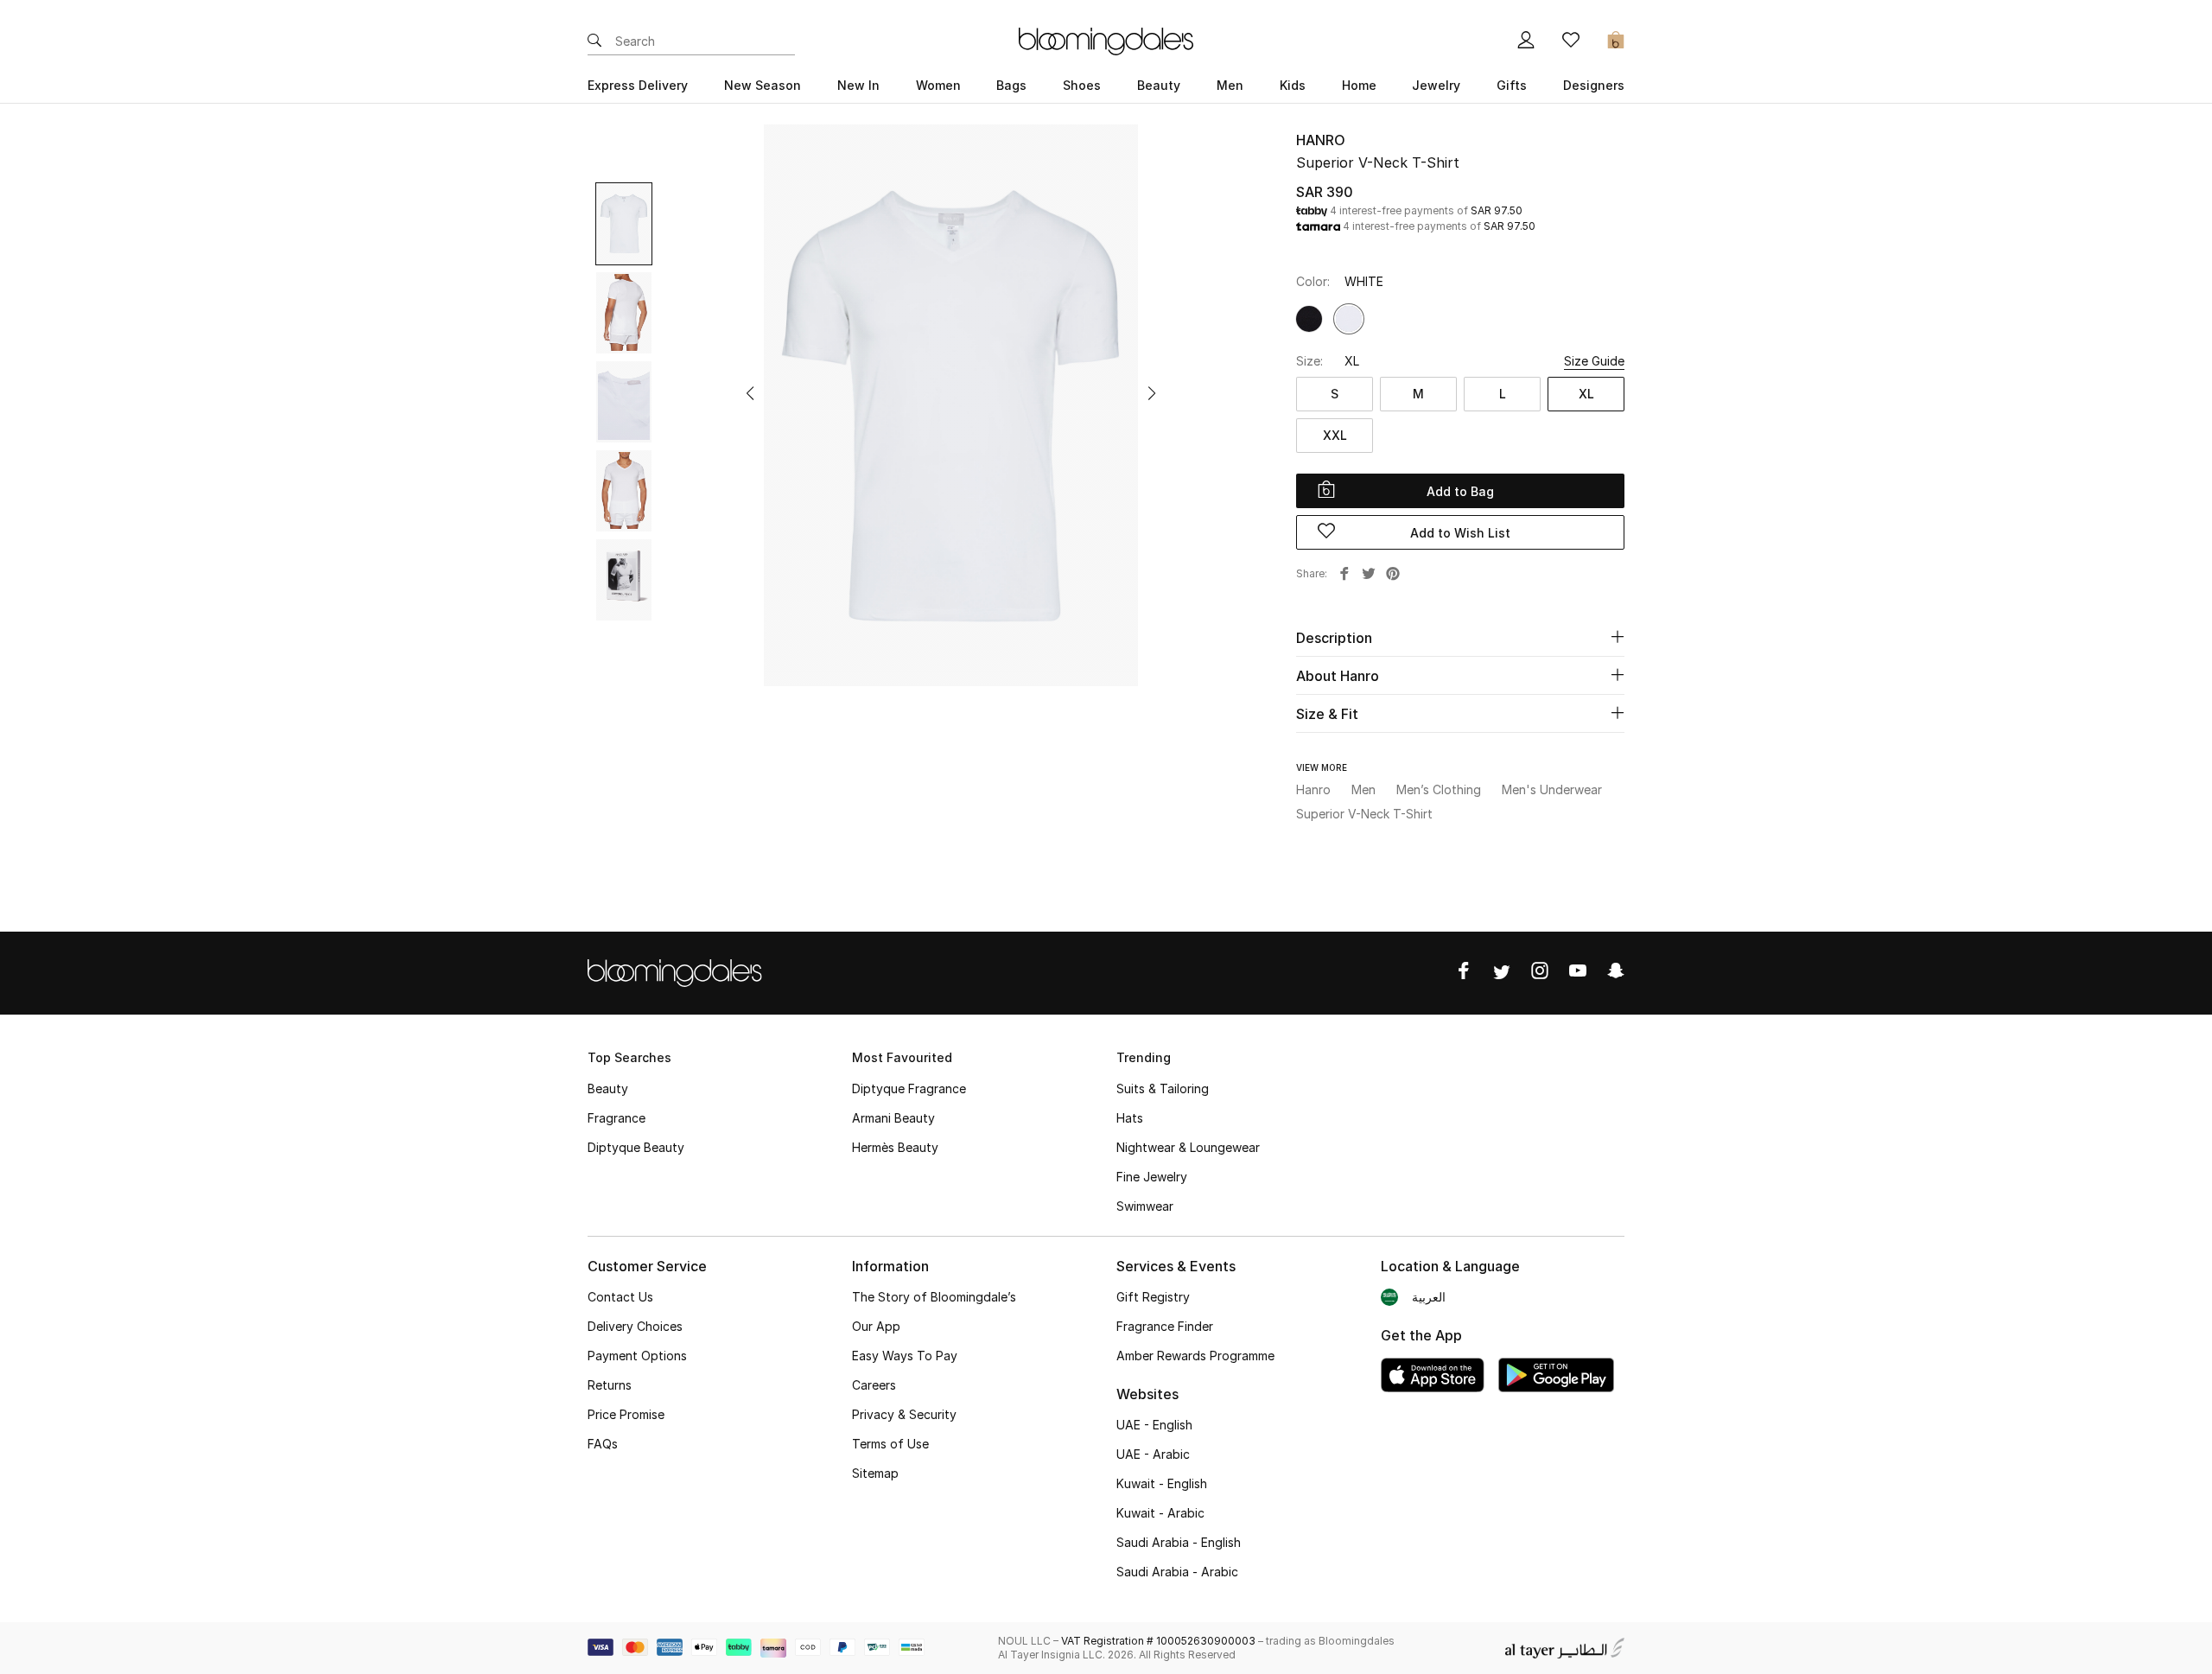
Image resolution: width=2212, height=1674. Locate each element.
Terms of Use (890, 1444)
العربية (1429, 1297)
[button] (750, 393)
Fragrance (617, 1118)
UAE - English (1154, 1425)
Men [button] (1230, 85)
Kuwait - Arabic (1160, 1513)
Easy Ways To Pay (905, 1356)
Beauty (608, 1088)
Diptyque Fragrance (909, 1088)
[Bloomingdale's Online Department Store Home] (1106, 40)
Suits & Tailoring (1163, 1088)
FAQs (603, 1444)
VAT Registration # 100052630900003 (1158, 1641)
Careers (874, 1385)
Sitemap (875, 1473)
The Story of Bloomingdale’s (934, 1297)
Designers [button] (1594, 85)
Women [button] (938, 85)
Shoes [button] (1082, 85)
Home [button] (1359, 85)
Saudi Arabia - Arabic (1177, 1572)
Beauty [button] (1159, 85)
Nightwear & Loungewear (1188, 1147)
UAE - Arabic (1153, 1454)
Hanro (1321, 140)
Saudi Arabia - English (1179, 1542)
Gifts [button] (1512, 85)
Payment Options (637, 1356)
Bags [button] (1011, 85)
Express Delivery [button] (638, 85)
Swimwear (1145, 1206)
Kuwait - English (1162, 1483)
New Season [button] (763, 85)
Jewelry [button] (1436, 85)
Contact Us (620, 1297)
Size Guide (1594, 361)
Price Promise (626, 1414)
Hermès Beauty (895, 1147)
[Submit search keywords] (594, 41)
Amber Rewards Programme (1195, 1356)
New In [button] (858, 85)
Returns (610, 1385)
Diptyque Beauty (636, 1147)
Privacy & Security (904, 1414)
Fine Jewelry (1152, 1177)
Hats (1130, 1118)
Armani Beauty (893, 1118)
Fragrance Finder (1165, 1326)
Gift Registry (1153, 1297)
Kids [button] (1293, 85)
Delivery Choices (635, 1326)
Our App (876, 1326)
